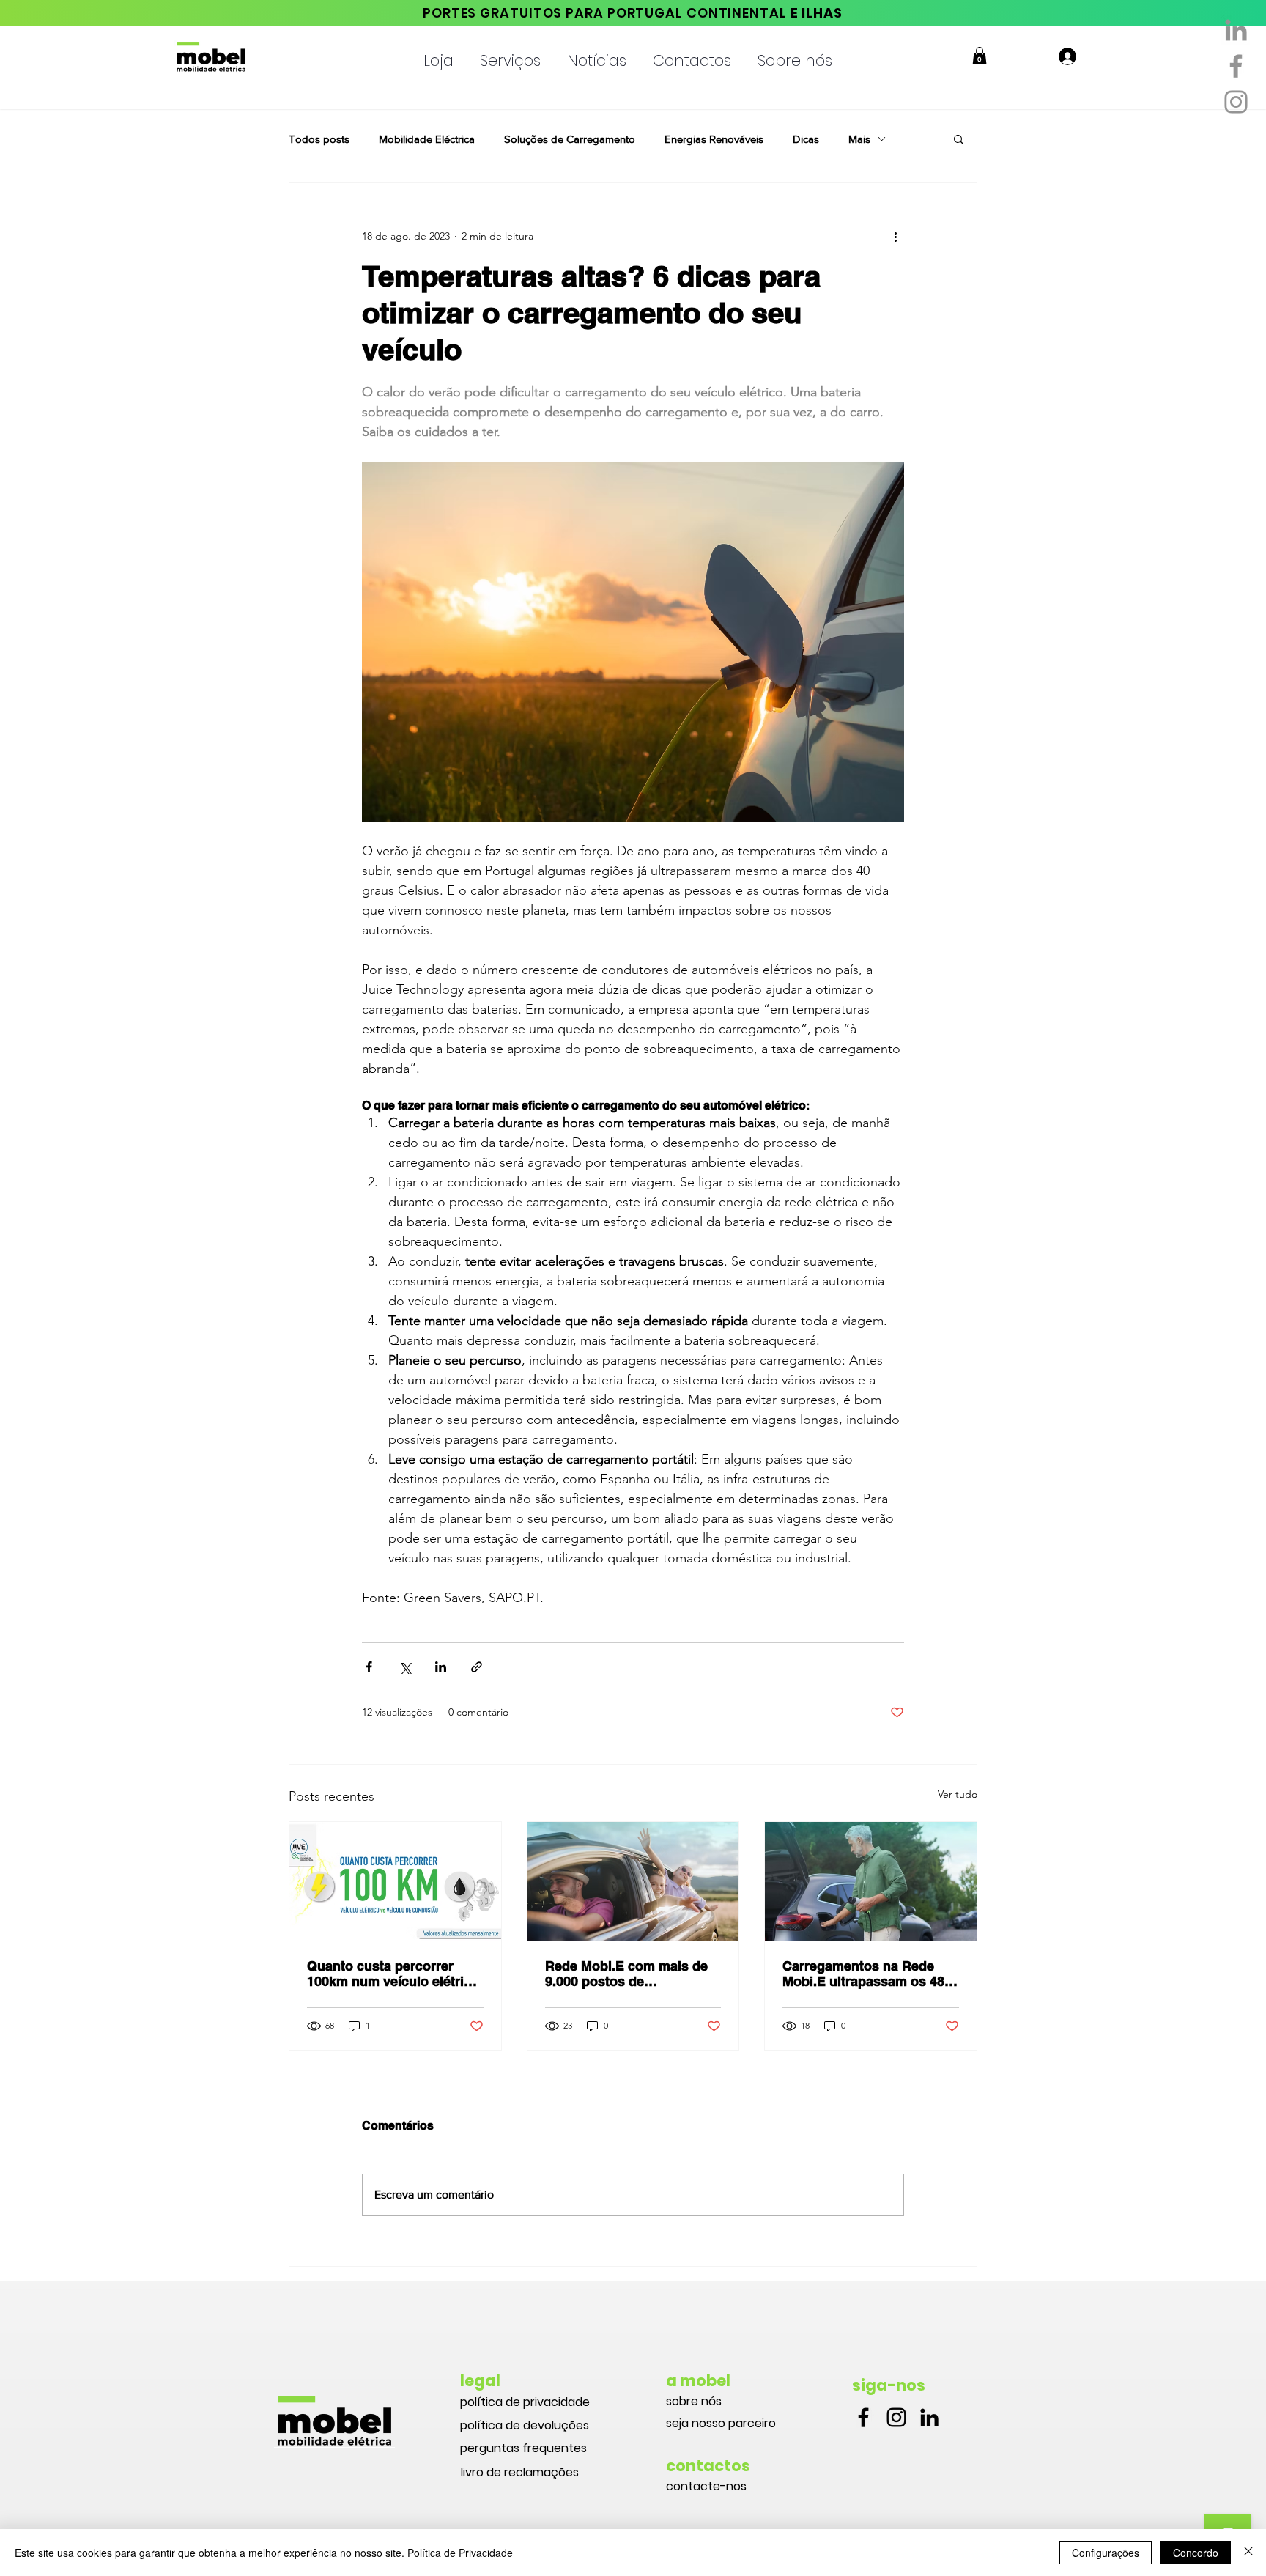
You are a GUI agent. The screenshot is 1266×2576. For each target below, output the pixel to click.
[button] (438, 54)
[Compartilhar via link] (477, 1667)
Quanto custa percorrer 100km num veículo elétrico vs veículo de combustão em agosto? (393, 1974)
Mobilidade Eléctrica (427, 139)
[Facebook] (1236, 66)
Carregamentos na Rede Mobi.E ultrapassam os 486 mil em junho (867, 1974)
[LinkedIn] (929, 2417)
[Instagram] (1236, 102)
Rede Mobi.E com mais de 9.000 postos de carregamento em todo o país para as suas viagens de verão (626, 1974)
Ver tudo (958, 1794)
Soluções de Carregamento (570, 139)
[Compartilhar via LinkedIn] (441, 1667)
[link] (980, 56)
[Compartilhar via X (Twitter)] (405, 1667)
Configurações (1106, 2553)
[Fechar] (1248, 2553)
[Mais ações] (895, 236)
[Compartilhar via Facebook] (369, 1667)
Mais (859, 139)
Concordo (1196, 2553)
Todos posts (319, 139)
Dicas (806, 139)
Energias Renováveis (714, 139)
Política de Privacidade (460, 2553)
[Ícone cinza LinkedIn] (1236, 30)
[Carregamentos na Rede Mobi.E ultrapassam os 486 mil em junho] (871, 1881)
